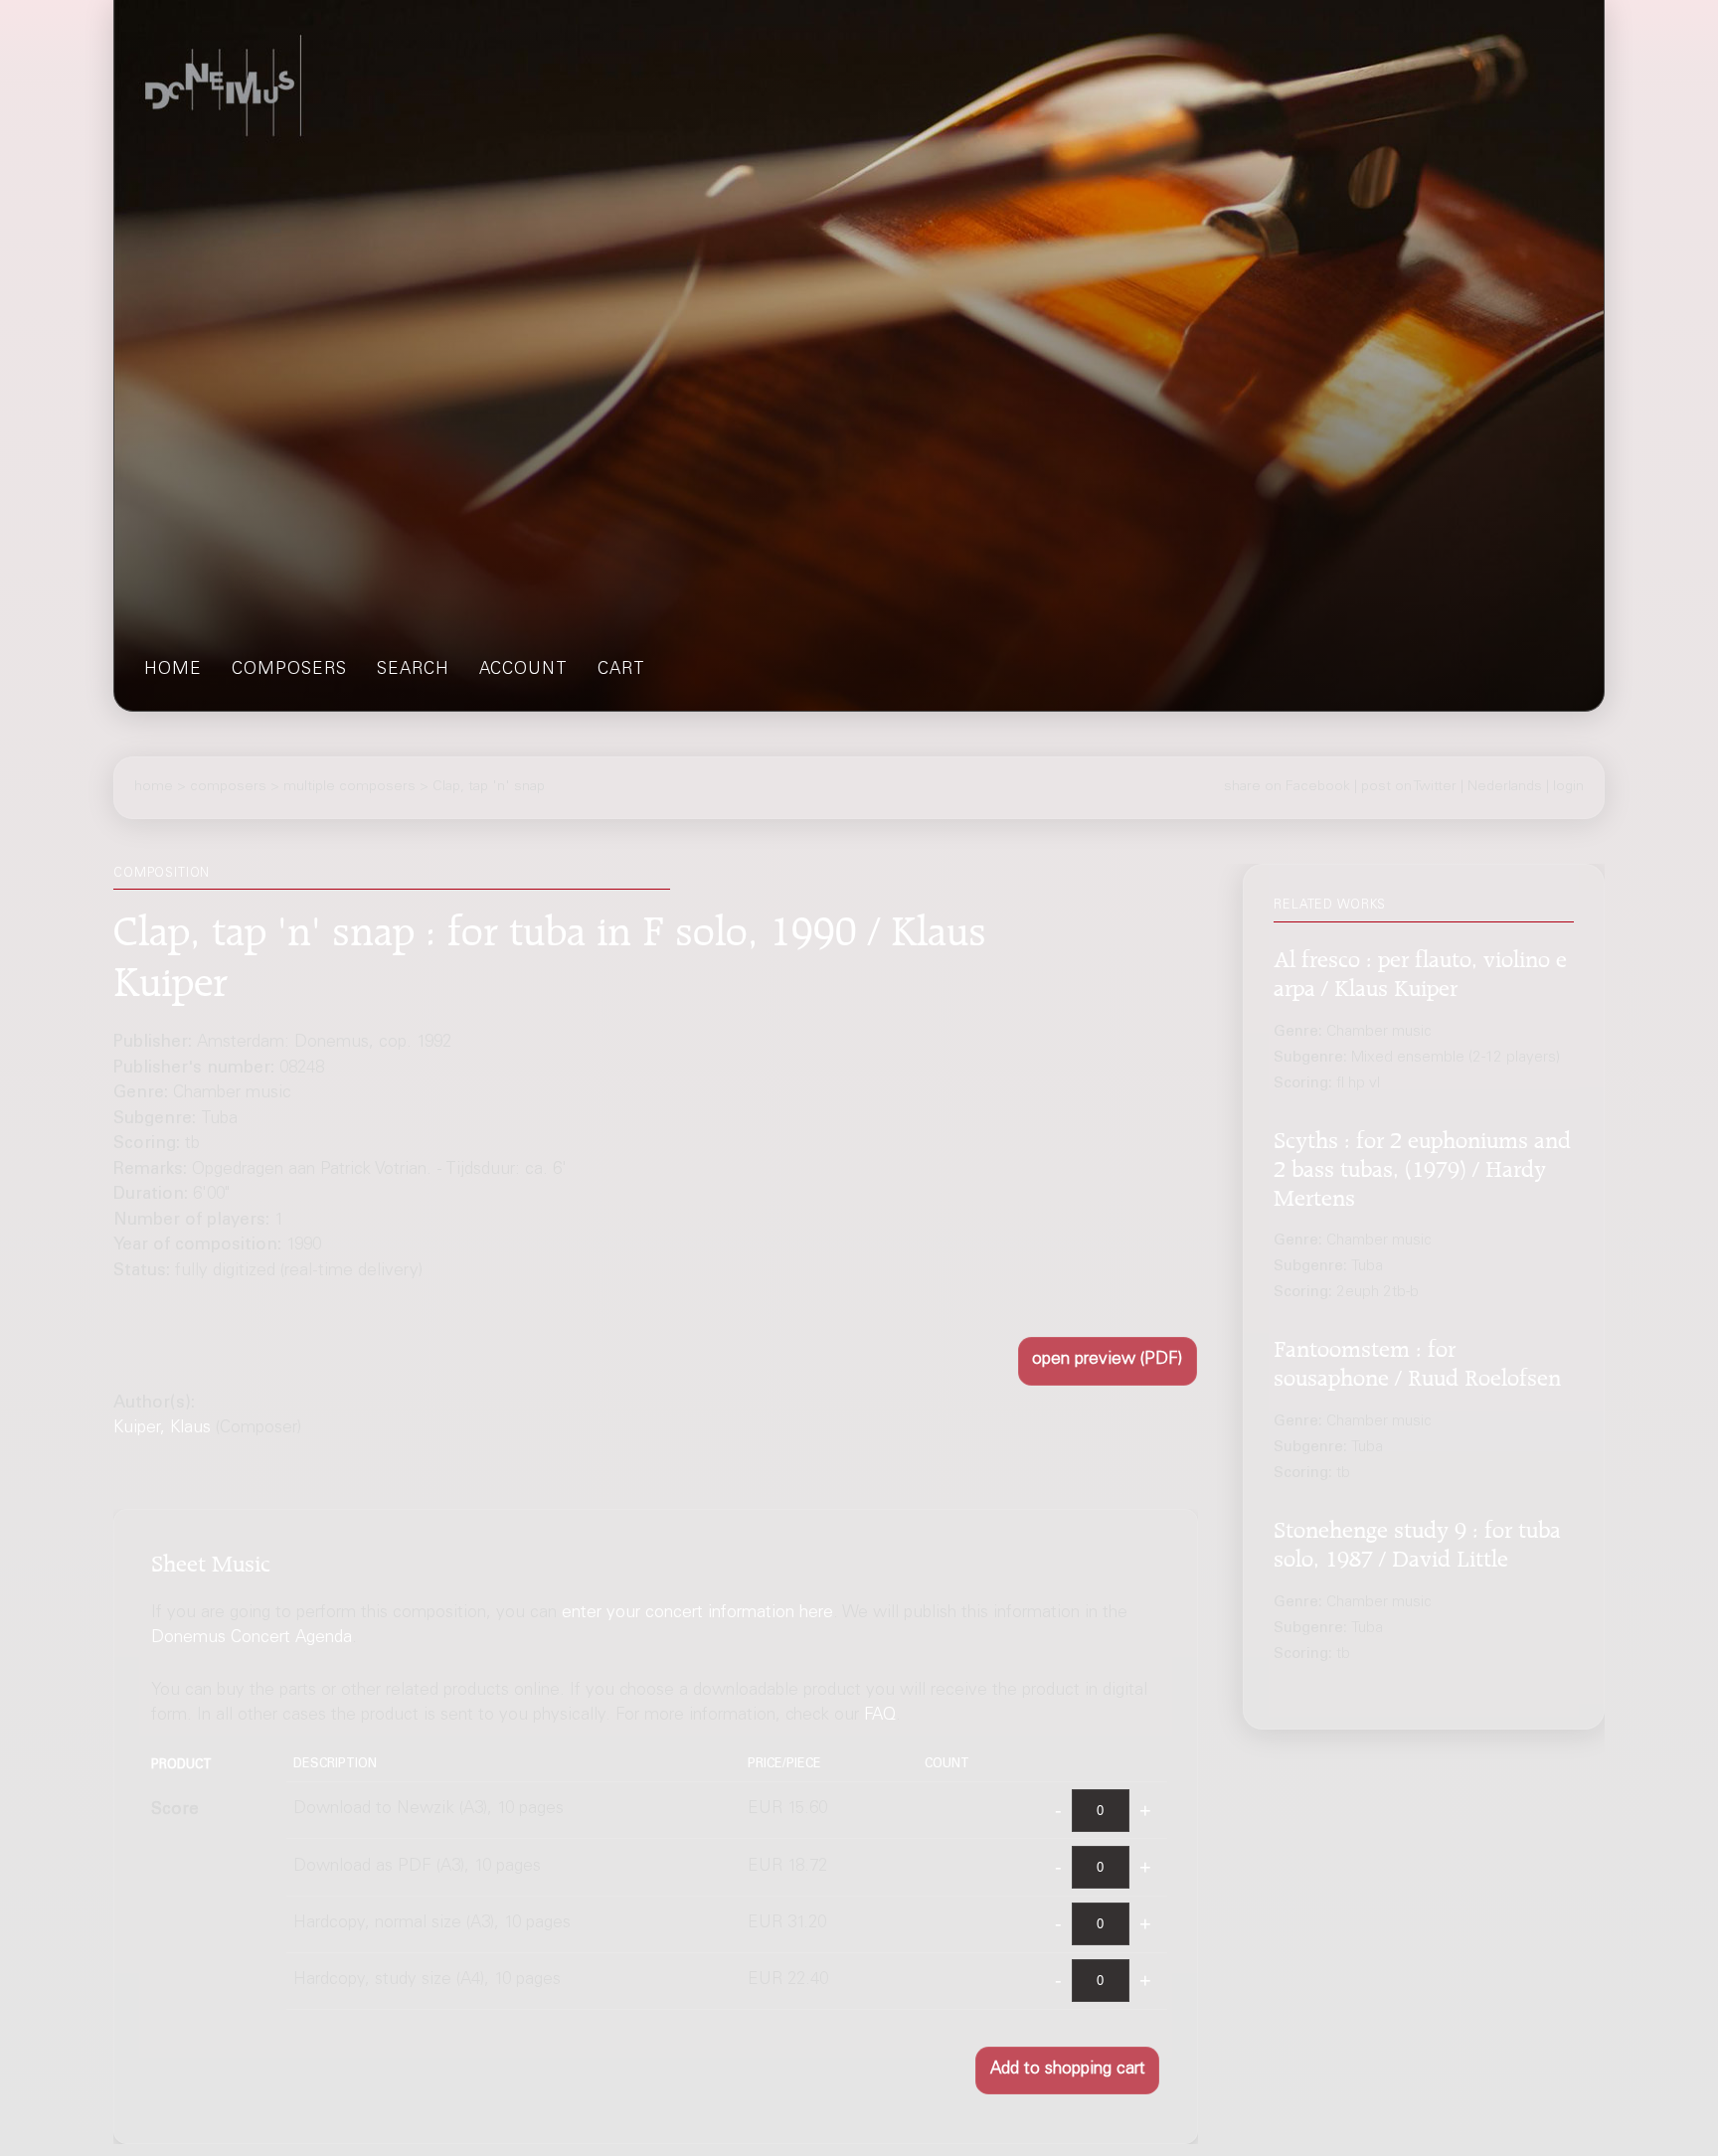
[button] (1108, 1361)
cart (621, 670)
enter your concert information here (697, 1614)
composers (289, 670)
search (413, 670)
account (523, 670)
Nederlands (1505, 787)
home (173, 670)
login (1568, 787)
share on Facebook (1287, 787)
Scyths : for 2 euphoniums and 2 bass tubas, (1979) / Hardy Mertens (1422, 1165)
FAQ (880, 1716)
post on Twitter (1409, 787)
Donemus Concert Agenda (252, 1640)
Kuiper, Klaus (162, 1429)
